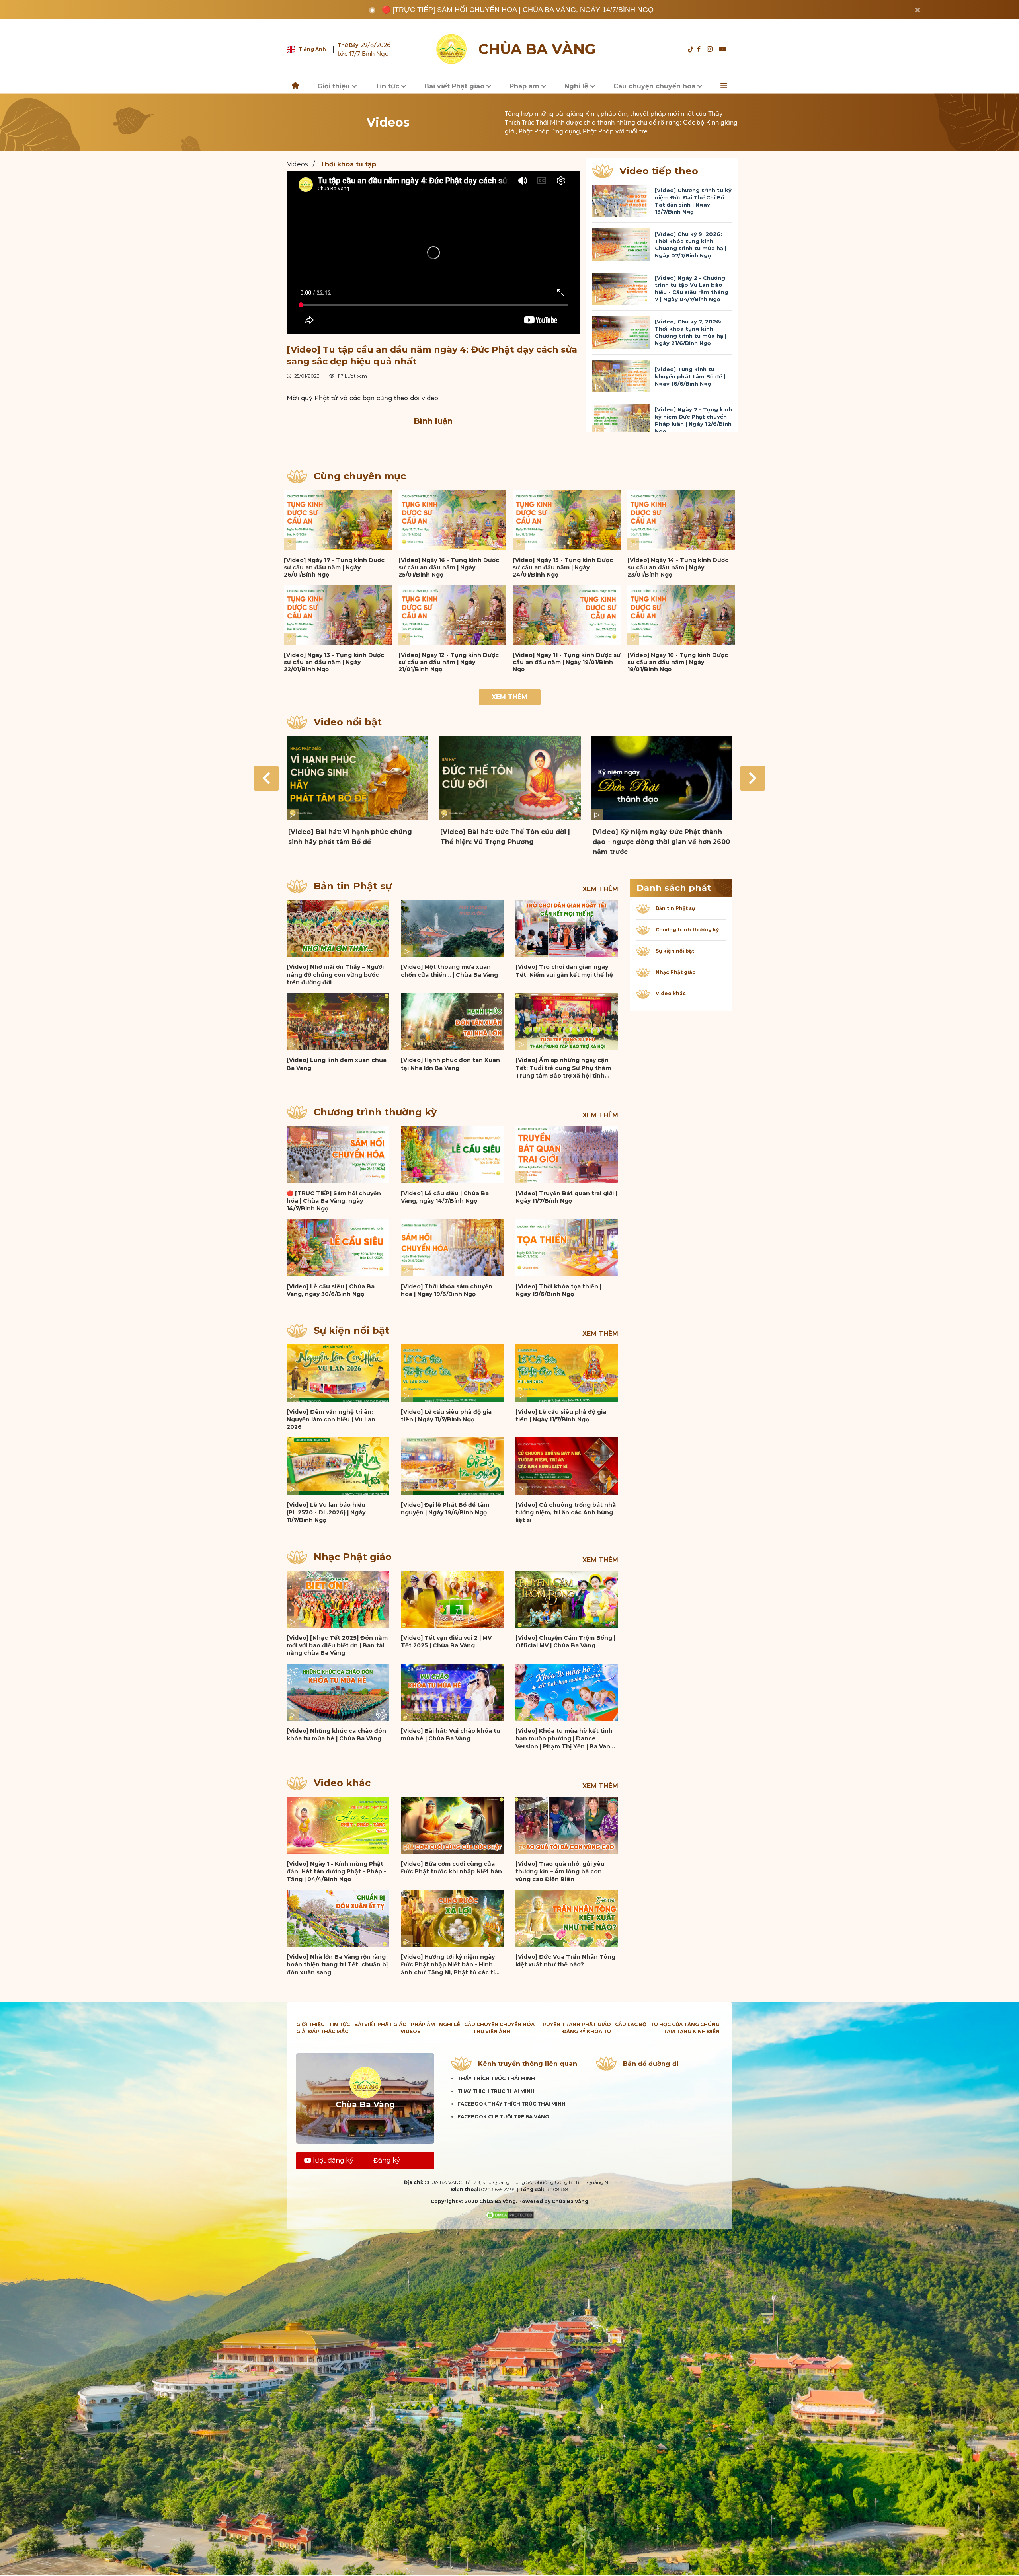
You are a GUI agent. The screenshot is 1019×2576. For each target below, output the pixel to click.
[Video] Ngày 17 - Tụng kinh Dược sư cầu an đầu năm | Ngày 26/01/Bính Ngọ (334, 567)
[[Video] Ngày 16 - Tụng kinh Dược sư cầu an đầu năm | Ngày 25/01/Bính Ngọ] (453, 520)
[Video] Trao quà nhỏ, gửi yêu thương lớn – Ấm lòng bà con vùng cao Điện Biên (560, 1872)
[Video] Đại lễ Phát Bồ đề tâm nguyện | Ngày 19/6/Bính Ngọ (445, 1509)
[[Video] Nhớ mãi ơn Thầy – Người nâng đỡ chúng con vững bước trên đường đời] (338, 928)
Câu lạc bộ (631, 2024)
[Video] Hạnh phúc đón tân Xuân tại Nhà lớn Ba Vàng (450, 1064)
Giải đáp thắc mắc (322, 2031)
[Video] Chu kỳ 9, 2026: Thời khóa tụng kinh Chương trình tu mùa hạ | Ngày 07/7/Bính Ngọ (691, 245)
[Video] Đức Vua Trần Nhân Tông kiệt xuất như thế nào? (565, 1961)
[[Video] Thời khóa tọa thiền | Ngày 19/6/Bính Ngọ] (567, 1248)
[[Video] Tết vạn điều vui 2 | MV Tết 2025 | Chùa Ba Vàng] (452, 1599)
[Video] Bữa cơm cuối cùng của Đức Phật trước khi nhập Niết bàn (451, 1868)
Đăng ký (387, 2160)
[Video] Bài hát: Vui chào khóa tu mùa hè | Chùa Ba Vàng (451, 1735)
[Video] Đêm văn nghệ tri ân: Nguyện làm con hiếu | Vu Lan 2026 (331, 1420)
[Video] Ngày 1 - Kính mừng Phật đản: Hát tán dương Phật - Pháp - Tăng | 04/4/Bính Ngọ (336, 1872)
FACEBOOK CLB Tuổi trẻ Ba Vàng (503, 2117)
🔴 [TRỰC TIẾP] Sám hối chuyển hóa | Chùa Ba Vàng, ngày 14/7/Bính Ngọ (518, 10)
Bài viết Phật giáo (455, 86)
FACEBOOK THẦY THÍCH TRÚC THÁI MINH (511, 2104)
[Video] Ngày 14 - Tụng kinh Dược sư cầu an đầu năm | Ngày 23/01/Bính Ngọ (678, 567)
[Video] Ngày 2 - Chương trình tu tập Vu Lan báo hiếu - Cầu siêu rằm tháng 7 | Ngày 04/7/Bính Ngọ (692, 288)
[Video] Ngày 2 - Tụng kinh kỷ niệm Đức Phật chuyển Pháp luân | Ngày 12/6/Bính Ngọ (693, 420)
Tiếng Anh (312, 49)
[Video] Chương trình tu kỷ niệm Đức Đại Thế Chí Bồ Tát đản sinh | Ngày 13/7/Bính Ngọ (693, 201)
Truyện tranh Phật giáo (575, 2024)
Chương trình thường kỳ (375, 1112)
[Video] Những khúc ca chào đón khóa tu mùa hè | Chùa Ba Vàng (336, 1735)
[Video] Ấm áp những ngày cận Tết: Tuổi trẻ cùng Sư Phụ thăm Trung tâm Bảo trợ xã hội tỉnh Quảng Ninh (563, 1068)
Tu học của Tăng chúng (685, 2024)
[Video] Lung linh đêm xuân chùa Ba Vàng (337, 1064)
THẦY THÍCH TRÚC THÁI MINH (496, 2078)
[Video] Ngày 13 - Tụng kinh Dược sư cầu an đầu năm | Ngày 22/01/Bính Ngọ (334, 662)
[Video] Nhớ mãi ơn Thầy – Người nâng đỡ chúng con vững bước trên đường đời (335, 975)
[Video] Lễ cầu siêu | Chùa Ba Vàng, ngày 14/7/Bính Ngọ (445, 1197)
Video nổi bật (348, 722)
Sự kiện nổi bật (351, 1330)
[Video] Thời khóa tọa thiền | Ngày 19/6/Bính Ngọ (558, 1290)
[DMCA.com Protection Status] (510, 2215)
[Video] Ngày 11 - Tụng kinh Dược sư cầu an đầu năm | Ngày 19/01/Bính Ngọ (567, 662)
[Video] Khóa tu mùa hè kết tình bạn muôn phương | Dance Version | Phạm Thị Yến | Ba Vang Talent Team (565, 1739)
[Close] (917, 10)
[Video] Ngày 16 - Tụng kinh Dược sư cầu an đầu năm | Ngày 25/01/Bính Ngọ (449, 567)
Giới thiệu (335, 86)
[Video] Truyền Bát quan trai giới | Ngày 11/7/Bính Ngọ (566, 1197)
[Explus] (433, 441)
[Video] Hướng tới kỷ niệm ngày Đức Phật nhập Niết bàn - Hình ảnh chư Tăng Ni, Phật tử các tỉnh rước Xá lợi (452, 1965)
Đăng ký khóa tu (587, 2031)
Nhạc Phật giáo (353, 1557)
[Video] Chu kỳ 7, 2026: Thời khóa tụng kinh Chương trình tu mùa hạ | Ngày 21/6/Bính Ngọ (691, 332)
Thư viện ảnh (492, 2031)
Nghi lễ (577, 86)
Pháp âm (525, 86)
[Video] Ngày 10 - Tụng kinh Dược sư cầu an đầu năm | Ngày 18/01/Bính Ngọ (678, 662)
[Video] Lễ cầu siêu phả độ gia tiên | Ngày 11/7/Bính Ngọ (446, 1416)
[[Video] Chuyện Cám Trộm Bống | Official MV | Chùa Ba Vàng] (567, 1599)
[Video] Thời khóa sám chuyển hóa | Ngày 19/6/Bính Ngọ (447, 1290)
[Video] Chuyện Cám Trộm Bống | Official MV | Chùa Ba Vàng (565, 1642)
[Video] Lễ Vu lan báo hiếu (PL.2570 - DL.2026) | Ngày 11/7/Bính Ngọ (326, 1513)
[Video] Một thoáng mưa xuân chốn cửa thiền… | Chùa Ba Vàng (449, 971)
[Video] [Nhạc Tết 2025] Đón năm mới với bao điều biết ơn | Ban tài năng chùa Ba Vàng (337, 1646)
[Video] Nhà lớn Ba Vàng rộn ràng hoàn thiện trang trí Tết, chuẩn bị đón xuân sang (337, 1965)
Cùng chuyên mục (360, 476)
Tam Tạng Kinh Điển (691, 2031)
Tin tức (388, 86)
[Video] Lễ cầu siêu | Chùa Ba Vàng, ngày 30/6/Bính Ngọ (331, 1290)
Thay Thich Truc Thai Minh (496, 2091)
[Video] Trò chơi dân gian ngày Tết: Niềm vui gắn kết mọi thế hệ (564, 971)
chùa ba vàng (537, 49)
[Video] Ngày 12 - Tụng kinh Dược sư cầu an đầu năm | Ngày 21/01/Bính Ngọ (449, 662)
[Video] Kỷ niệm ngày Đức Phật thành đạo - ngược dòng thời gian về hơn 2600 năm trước (661, 842)
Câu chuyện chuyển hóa (655, 86)
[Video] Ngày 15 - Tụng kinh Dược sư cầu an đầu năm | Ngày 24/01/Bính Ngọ (563, 567)
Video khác (342, 1783)
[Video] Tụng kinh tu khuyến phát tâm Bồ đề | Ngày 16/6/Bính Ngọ (690, 376)
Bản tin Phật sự (353, 886)
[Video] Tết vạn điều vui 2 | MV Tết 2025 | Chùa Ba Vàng (446, 1642)
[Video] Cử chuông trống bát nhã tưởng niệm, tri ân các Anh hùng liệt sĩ (566, 1513)
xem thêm (600, 889)
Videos (297, 164)
